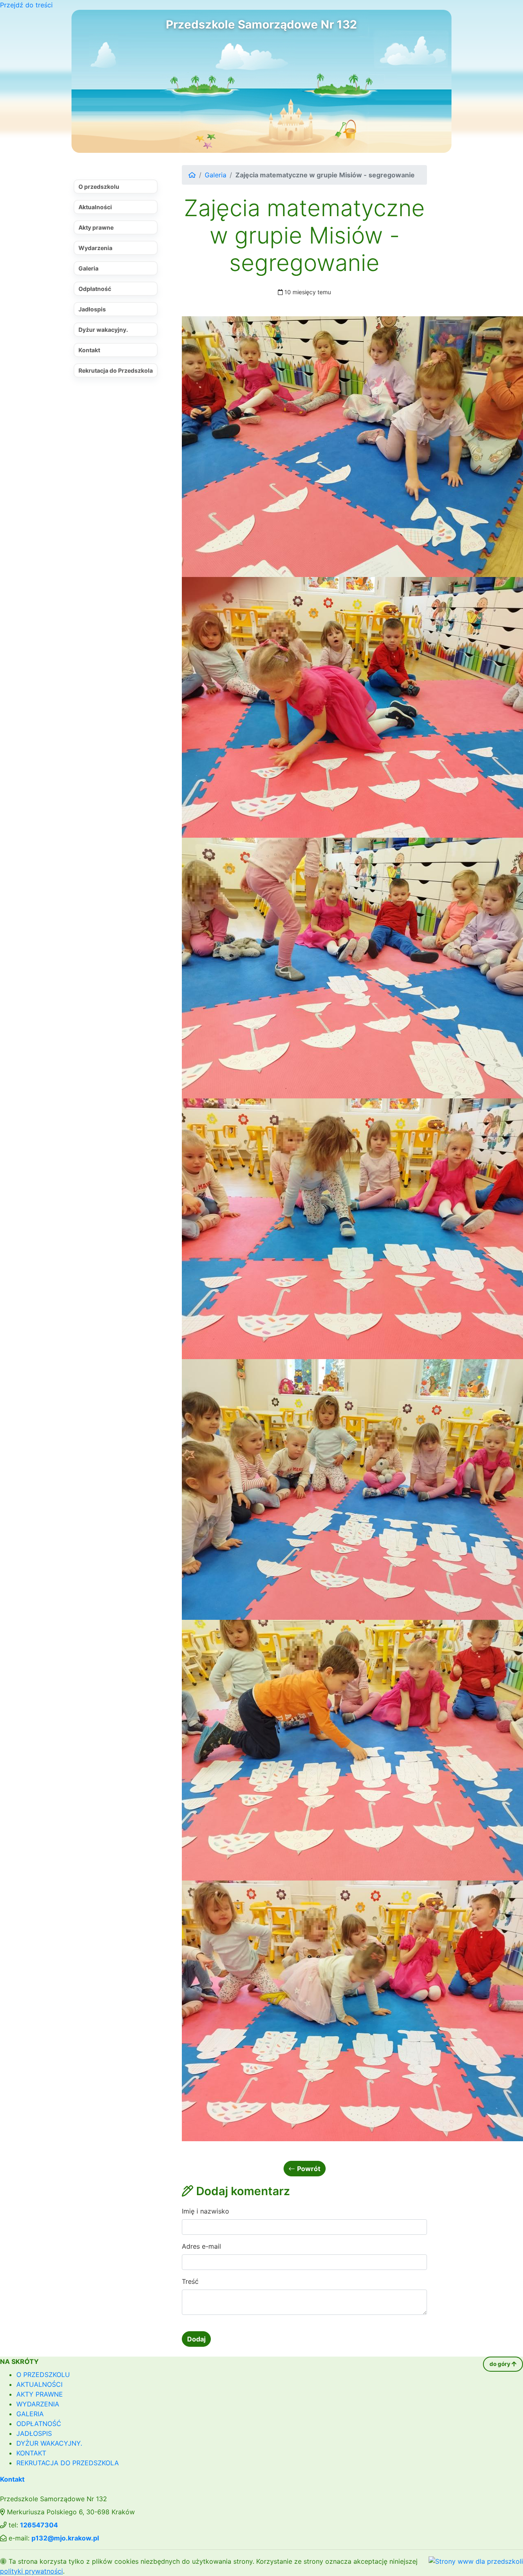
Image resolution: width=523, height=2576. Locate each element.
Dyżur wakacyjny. (103, 330)
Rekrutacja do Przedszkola (116, 370)
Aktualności (95, 207)
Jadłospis (92, 309)
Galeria (88, 268)
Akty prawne (96, 227)
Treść (190, 2281)
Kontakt (89, 350)
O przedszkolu (99, 187)
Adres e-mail (201, 2246)
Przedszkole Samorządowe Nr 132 (261, 25)
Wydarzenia (95, 248)
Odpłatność (95, 289)
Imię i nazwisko (206, 2211)
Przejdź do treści (26, 5)
